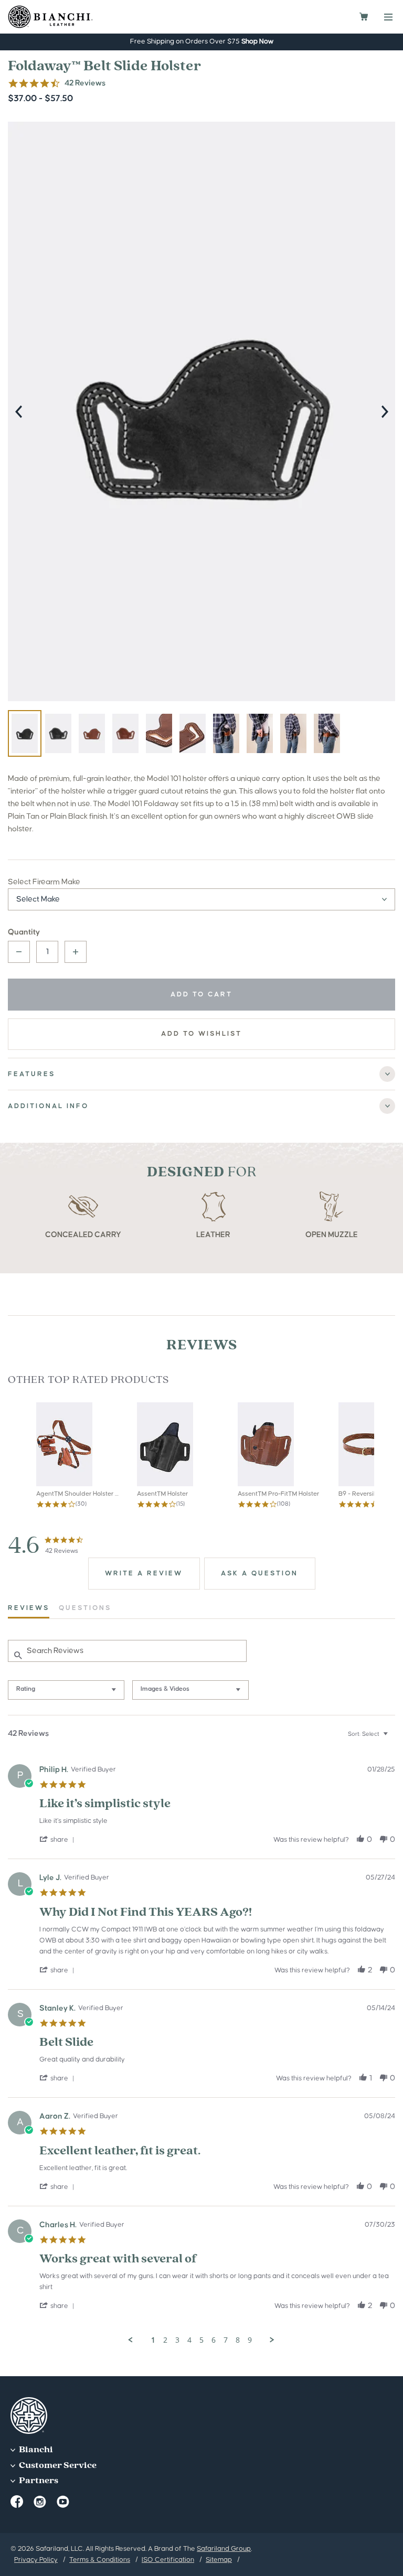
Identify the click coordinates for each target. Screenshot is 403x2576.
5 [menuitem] (201, 2340)
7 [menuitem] (226, 2340)
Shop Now (257, 41)
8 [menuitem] (238, 2340)
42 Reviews (85, 83)
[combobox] (66, 1690)
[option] (201, 411)
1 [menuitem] (153, 2340)
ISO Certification (168, 2560)
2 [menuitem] (165, 2340)
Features (31, 1074)
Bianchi (35, 2450)
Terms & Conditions (100, 2560)
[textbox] (393, 1738)
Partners (38, 2481)
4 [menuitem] (189, 2340)
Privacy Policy (36, 2560)
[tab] (144, 1574)
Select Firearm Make (44, 882)
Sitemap (219, 2560)
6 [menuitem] (214, 2340)
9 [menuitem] (250, 2340)
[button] (59, 1840)
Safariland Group (224, 2549)
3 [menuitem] (177, 2340)
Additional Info (48, 1106)
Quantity (24, 932)
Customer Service (57, 2466)
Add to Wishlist (201, 1034)
